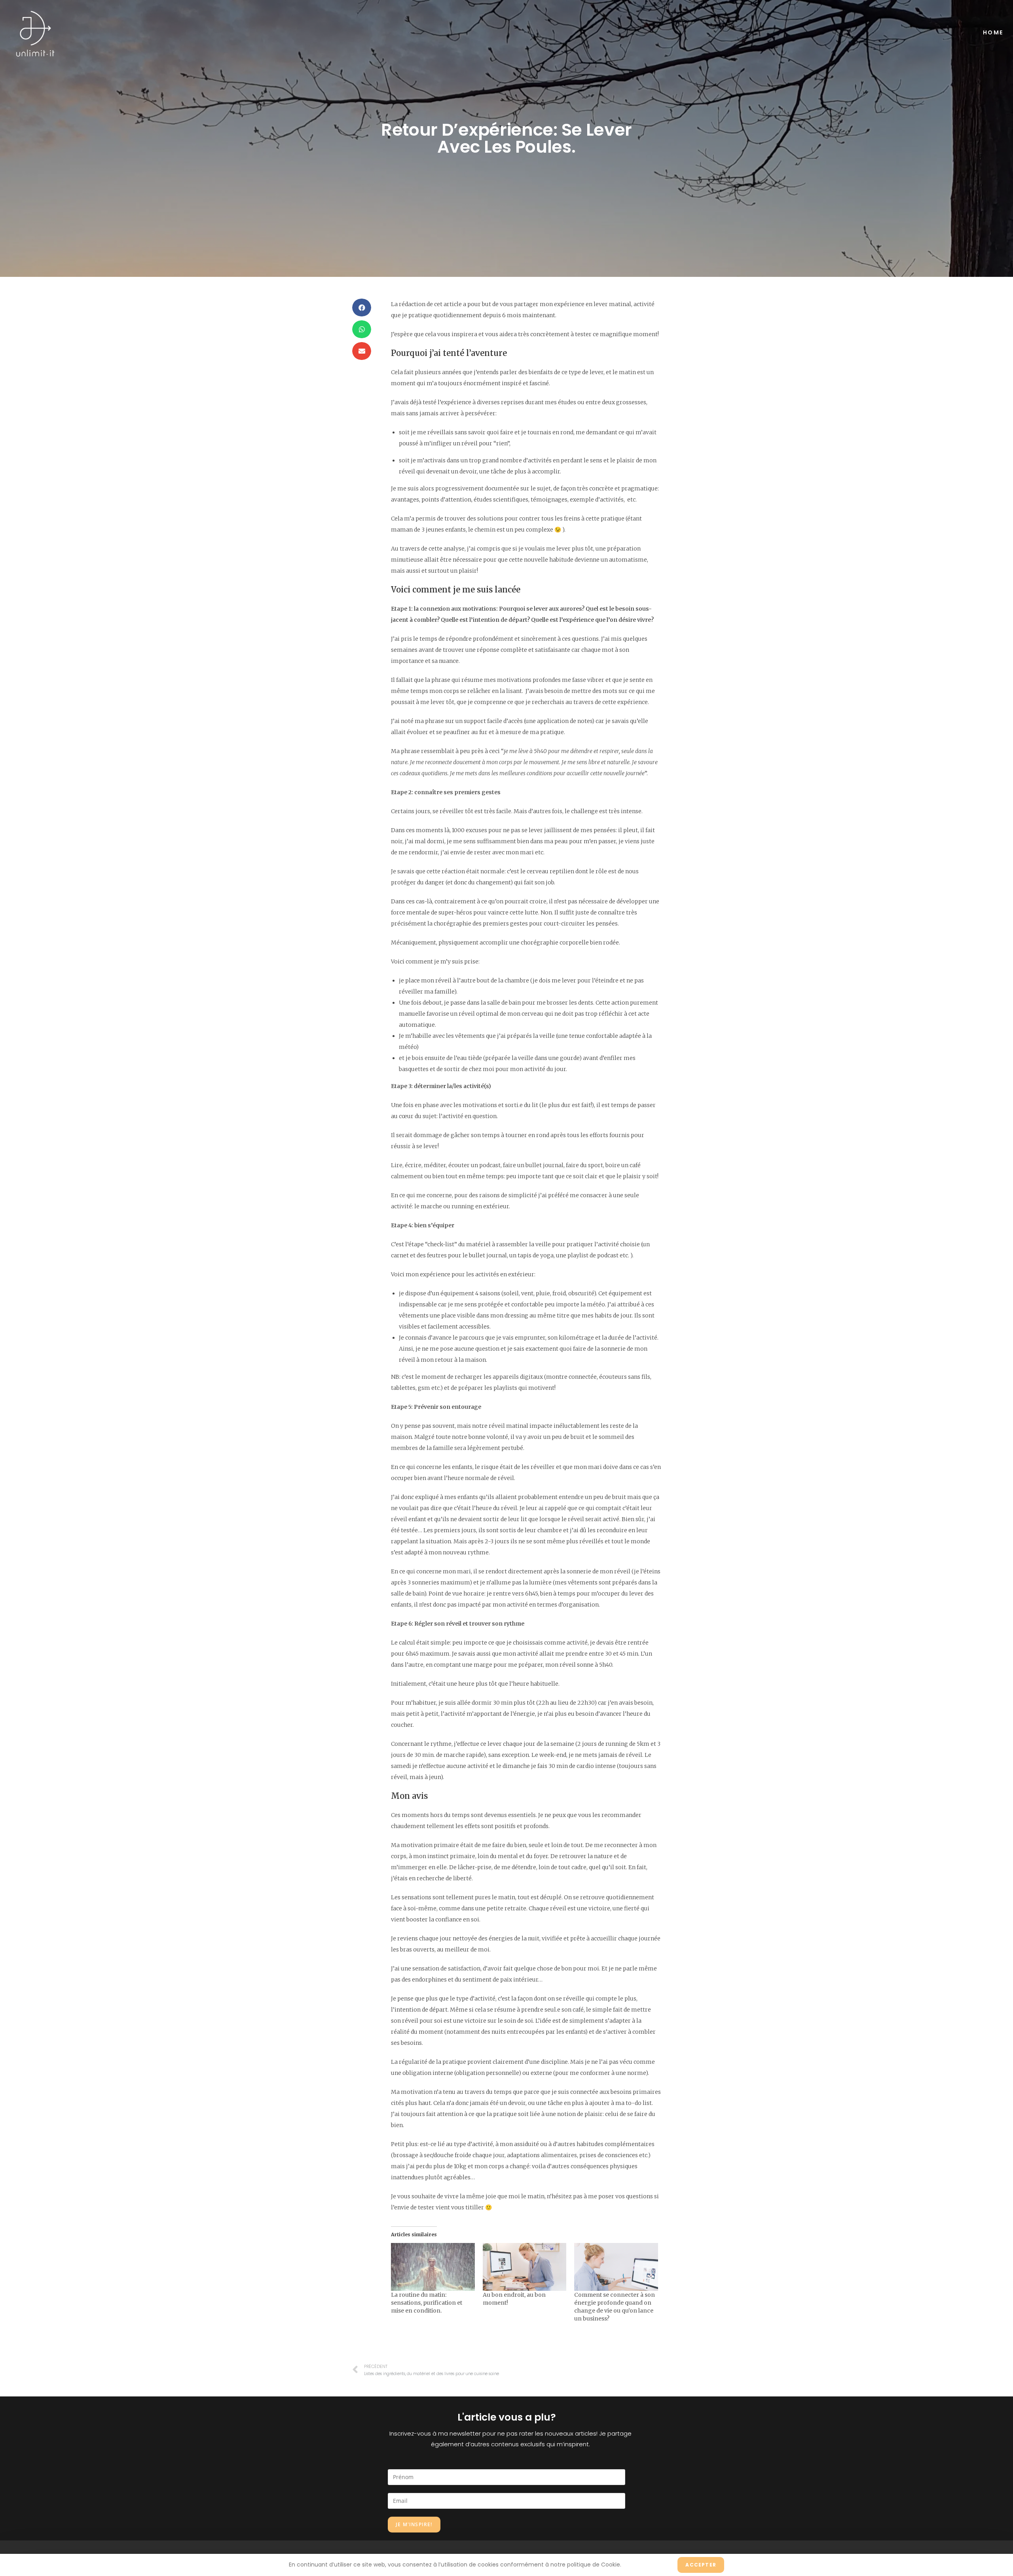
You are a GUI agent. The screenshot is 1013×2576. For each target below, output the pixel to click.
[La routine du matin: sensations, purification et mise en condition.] (433, 2267)
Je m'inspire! (414, 2524)
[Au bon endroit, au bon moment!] (525, 2267)
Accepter (701, 2565)
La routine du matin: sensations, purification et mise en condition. (427, 2303)
